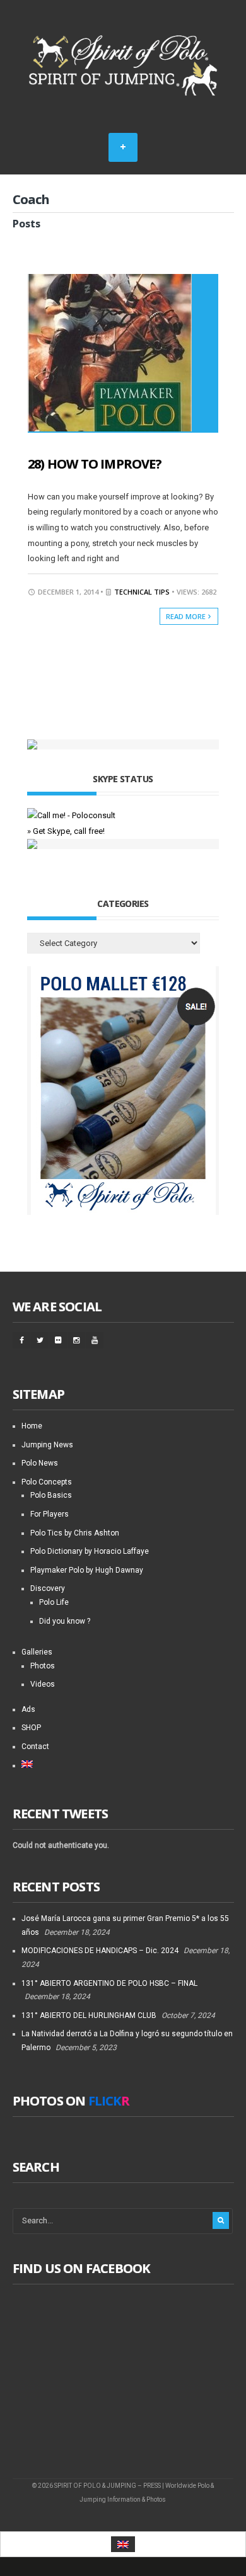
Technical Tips (142, 592)
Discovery (48, 1588)
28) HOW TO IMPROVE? (95, 464)
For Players (50, 1514)
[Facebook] (21, 1340)
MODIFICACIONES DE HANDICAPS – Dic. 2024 (100, 1951)
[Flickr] (58, 1340)
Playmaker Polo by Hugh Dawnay (87, 1570)
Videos (43, 1684)
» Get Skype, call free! (66, 831)
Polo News (40, 1463)
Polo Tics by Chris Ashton (75, 1533)
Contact (35, 1747)
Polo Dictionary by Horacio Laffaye (90, 1551)
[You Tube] (95, 1340)
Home (32, 1426)
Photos (43, 1666)
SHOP (31, 1728)
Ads (28, 1709)
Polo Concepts (47, 1482)
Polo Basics (51, 1495)
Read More (187, 616)
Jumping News (47, 1445)
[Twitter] (40, 1340)
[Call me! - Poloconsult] (71, 815)
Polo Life (54, 1602)
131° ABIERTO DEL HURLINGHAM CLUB (89, 2015)
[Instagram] (76, 1340)
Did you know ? (65, 1621)
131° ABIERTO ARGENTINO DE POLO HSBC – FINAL (109, 1983)
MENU (123, 147)
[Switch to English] (123, 2544)
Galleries (37, 1652)
